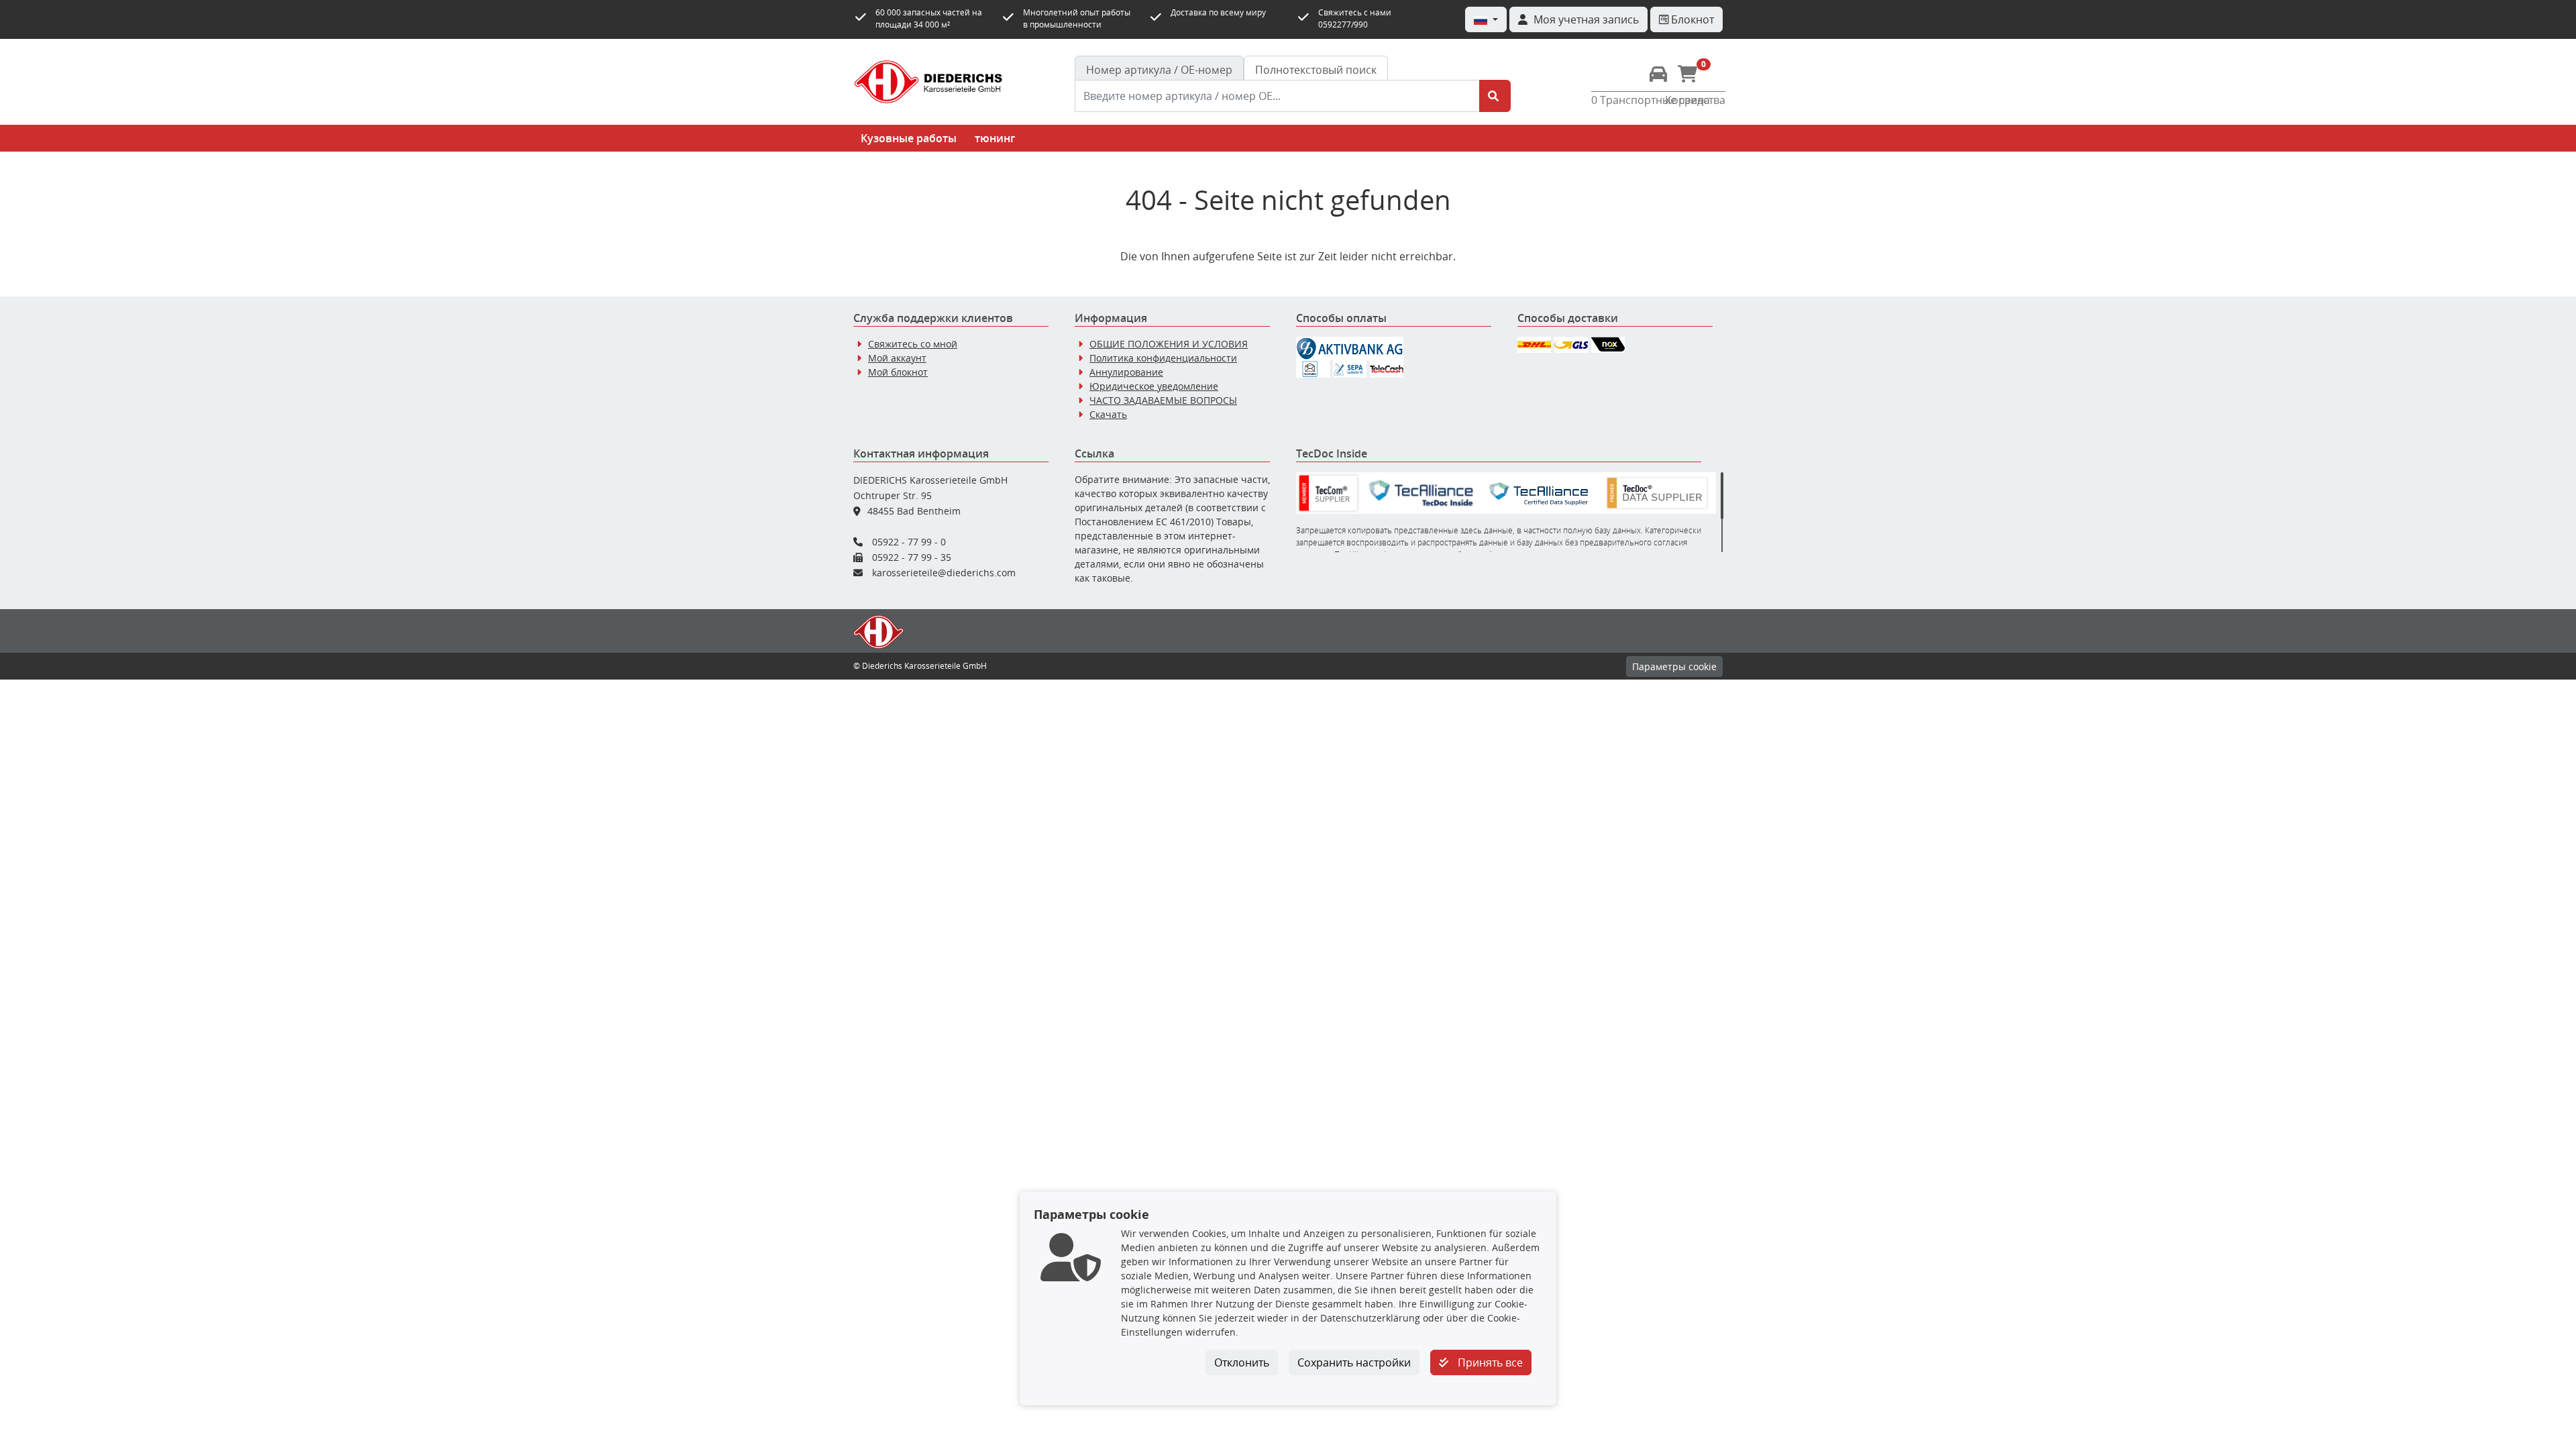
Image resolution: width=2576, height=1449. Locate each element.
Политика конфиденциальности (1163, 358)
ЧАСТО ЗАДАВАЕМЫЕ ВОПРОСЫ (1163, 400)
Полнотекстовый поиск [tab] (1316, 70)
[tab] (1159, 70)
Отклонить (1242, 1362)
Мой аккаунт (897, 358)
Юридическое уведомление (1154, 386)
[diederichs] (928, 82)
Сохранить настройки (1354, 1362)
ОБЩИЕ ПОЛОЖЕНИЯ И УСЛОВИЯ (1169, 344)
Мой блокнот (898, 372)
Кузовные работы (909, 138)
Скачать (1108, 414)
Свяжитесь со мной (913, 344)
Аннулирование (1126, 372)
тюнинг (995, 138)
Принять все (1489, 1362)
